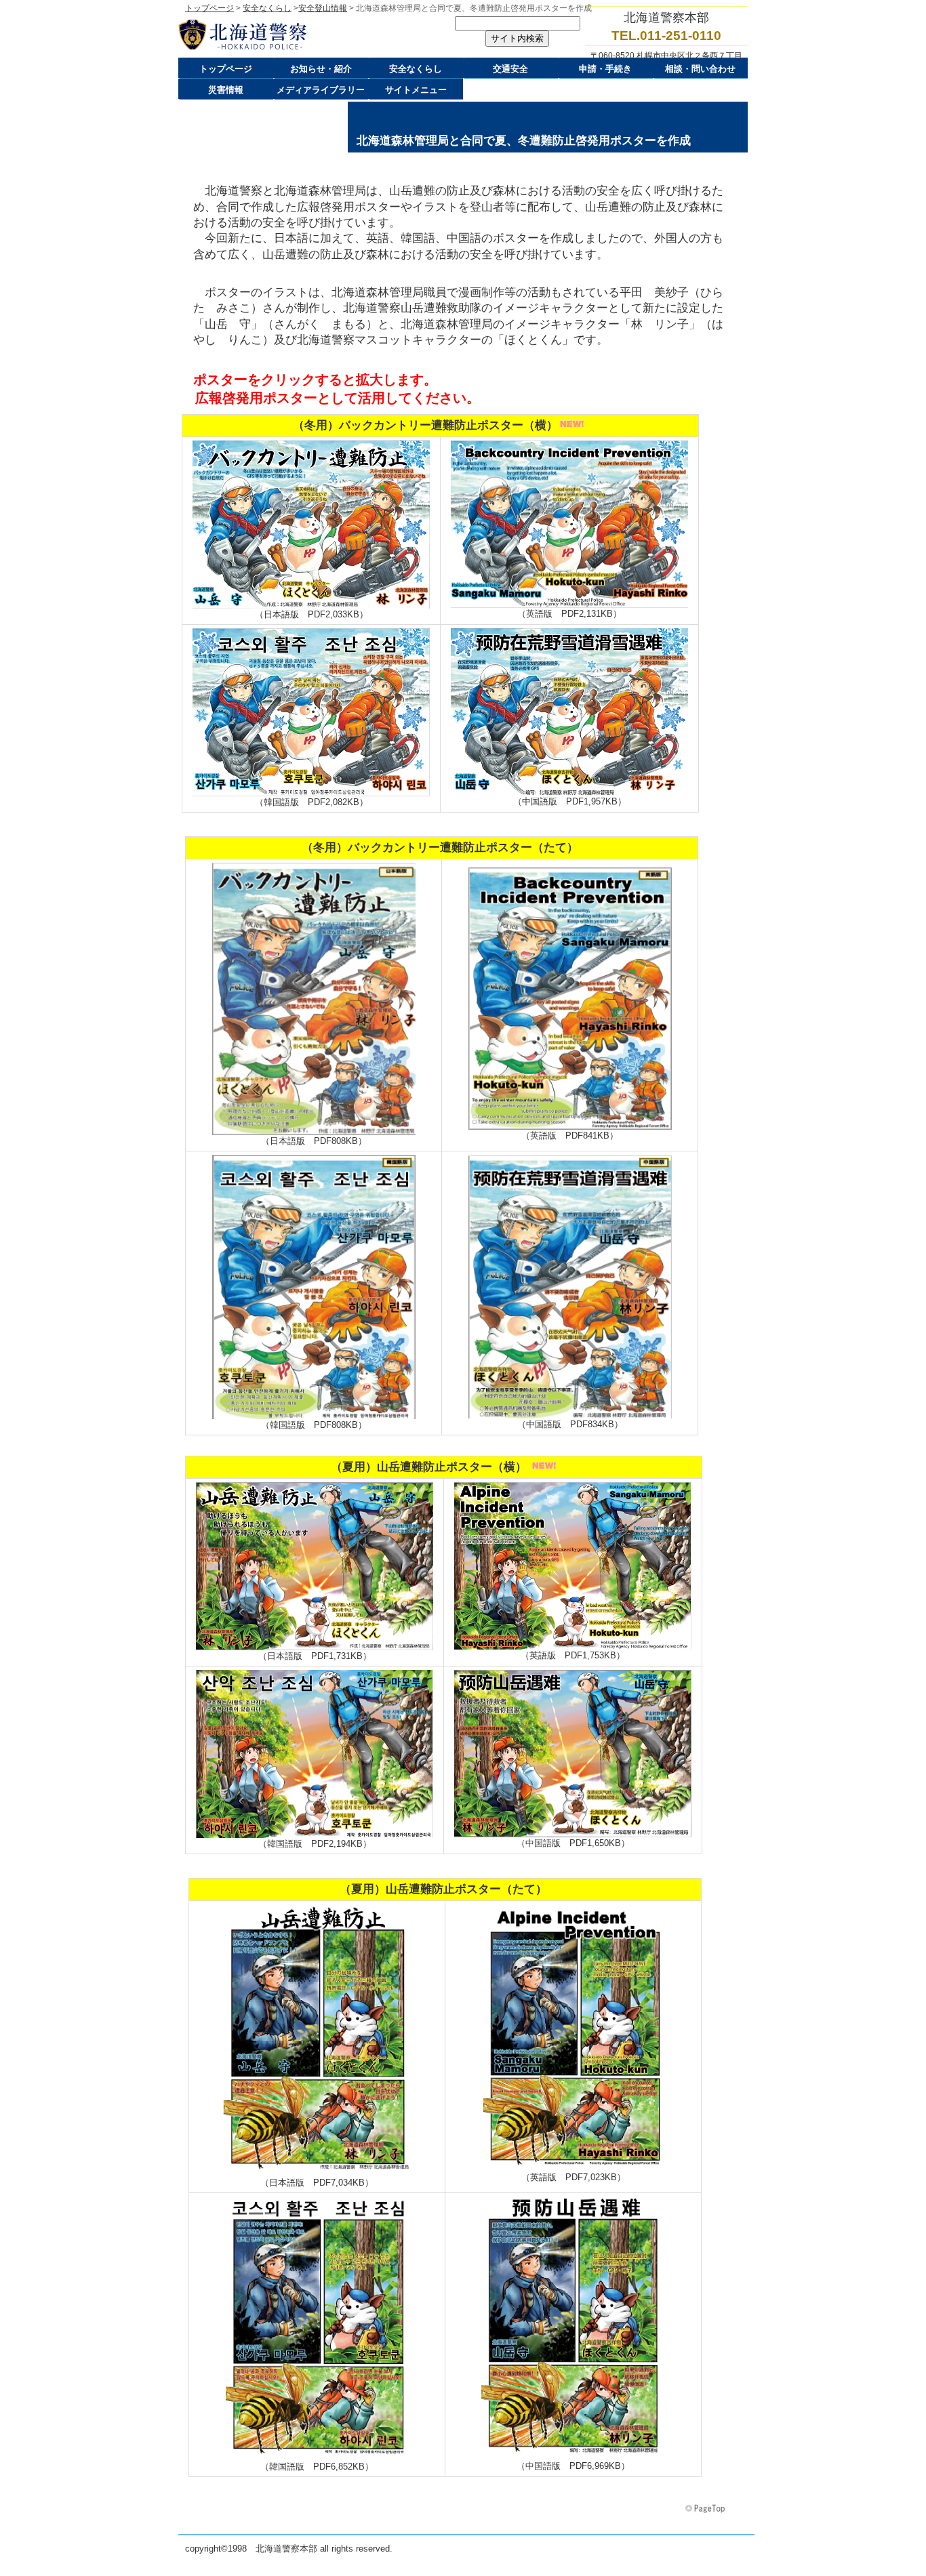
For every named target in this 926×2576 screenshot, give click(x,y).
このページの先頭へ (706, 2509)
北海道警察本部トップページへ (314, 35)
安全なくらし (267, 8)
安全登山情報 (323, 8)
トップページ (209, 8)
